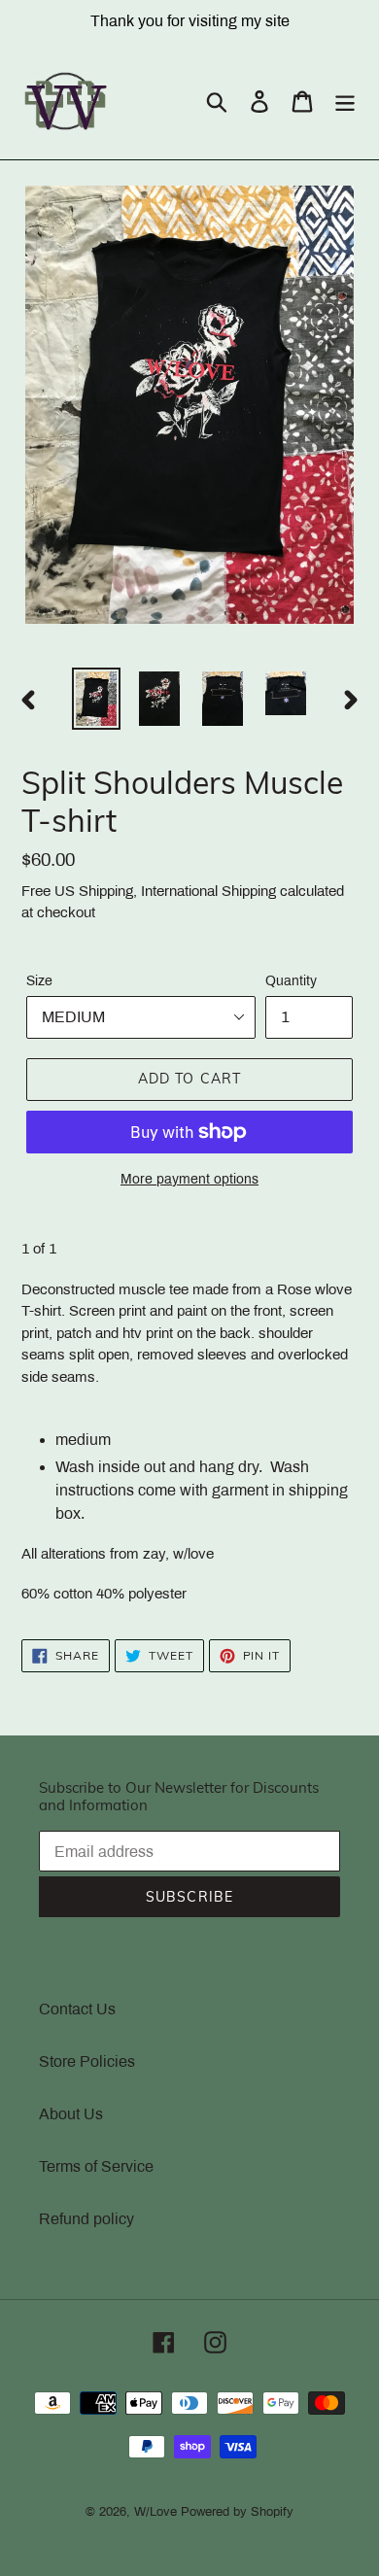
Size (39, 981)
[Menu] (345, 101)
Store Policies (87, 2061)
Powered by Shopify (237, 2512)
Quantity (291, 981)
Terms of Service (96, 2166)
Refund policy (86, 2219)
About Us (71, 2114)
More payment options (189, 1179)
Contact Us (77, 2009)
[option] (97, 699)
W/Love (155, 2512)
